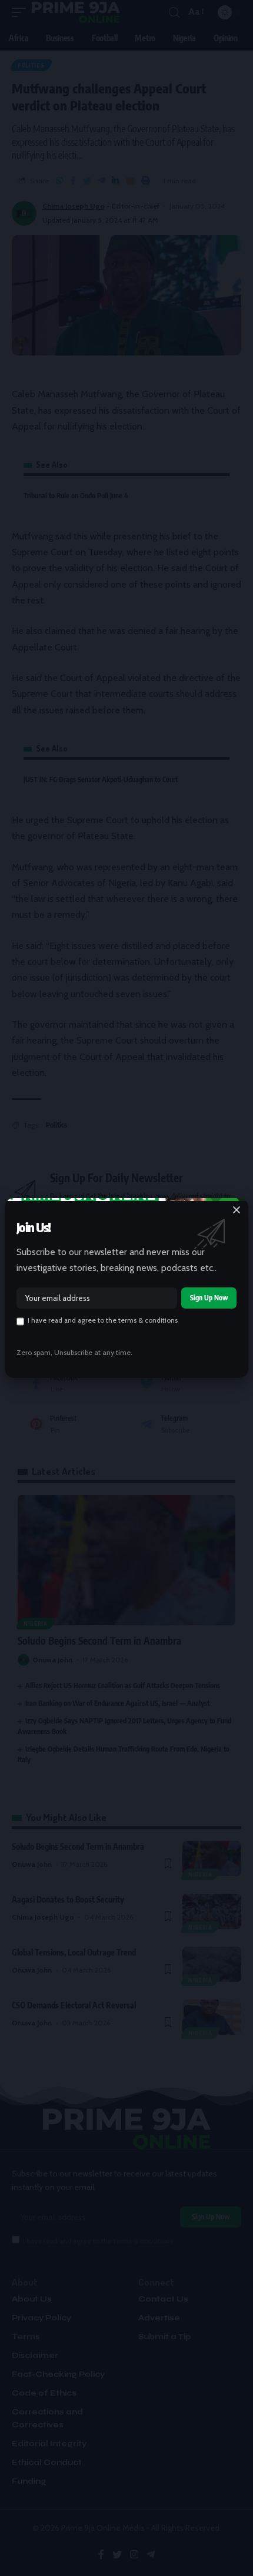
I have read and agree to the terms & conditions (103, 1320)
